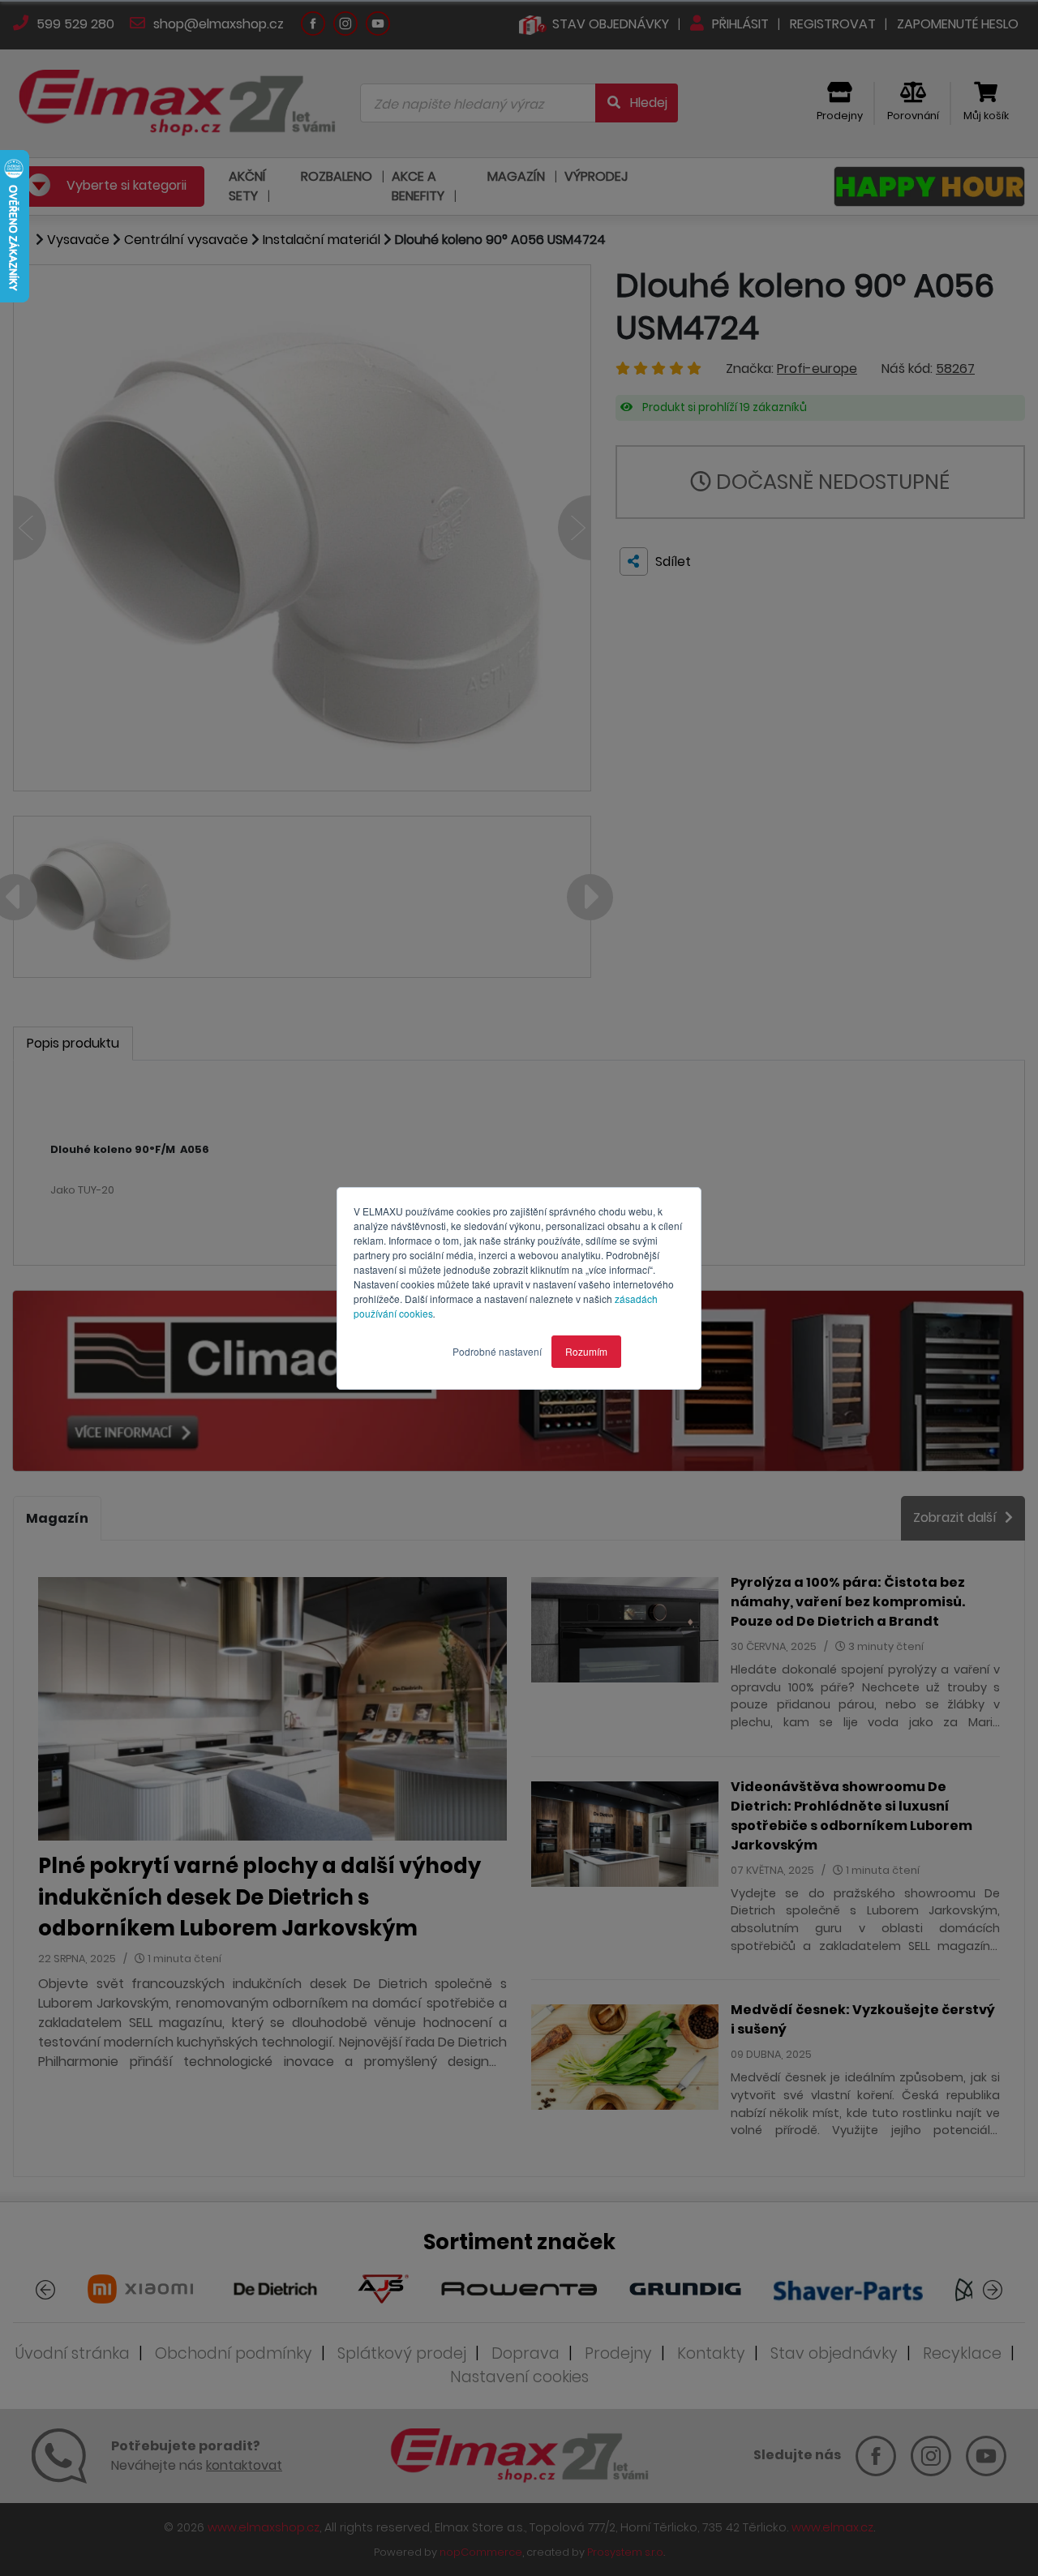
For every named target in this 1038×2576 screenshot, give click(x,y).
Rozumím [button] (586, 1351)
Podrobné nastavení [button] (497, 1351)
